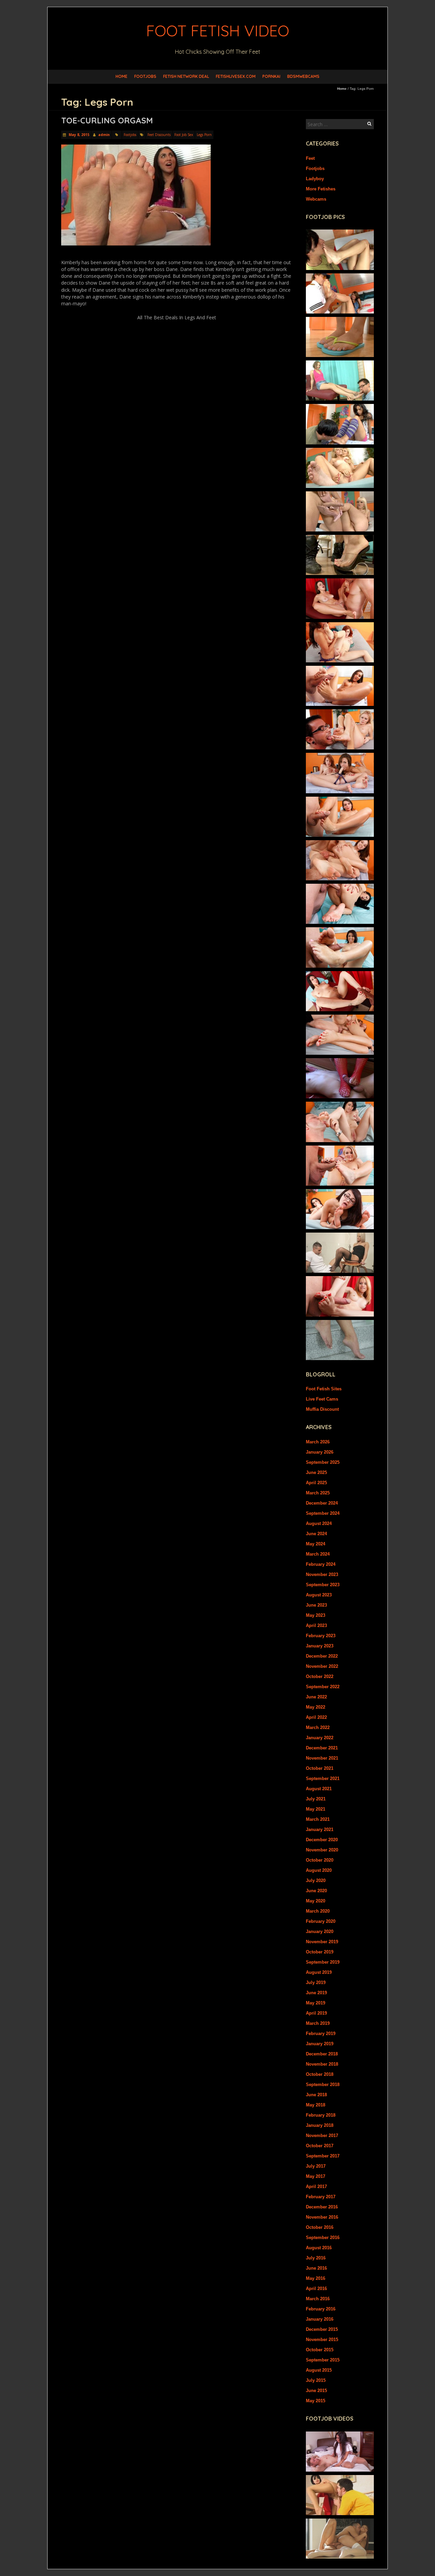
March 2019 (318, 2023)
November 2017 (322, 2136)
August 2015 (319, 2370)
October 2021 (320, 1768)
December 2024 (322, 1503)
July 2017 (316, 2166)
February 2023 (321, 1636)
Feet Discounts (159, 135)
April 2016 (316, 2289)
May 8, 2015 (79, 135)
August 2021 (319, 1789)
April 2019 (316, 2013)
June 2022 (316, 1697)
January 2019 (320, 2044)
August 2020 (319, 1870)
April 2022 (316, 1717)
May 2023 (316, 1615)
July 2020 (316, 1880)
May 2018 (316, 2105)
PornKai (271, 76)
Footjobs (145, 76)
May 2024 (316, 1544)
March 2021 (318, 1819)
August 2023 (319, 1595)
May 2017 (316, 2176)
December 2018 (322, 2054)
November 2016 (322, 2217)
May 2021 (316, 1809)
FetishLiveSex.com (236, 76)
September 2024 (323, 1513)
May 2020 (316, 1901)
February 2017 (321, 2197)
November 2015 (322, 2340)
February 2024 (321, 1564)
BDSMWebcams (303, 76)
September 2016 (323, 2238)
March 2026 (318, 1442)
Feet (310, 158)
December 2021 (322, 1748)
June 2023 (316, 1605)
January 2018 (320, 2125)
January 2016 (320, 2319)
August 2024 (319, 1523)
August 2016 (319, 2248)
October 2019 (320, 1952)
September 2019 (323, 1962)
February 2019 (321, 2033)
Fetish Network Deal (186, 76)
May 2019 (316, 2003)
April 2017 (316, 2187)
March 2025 (318, 1493)
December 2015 (322, 2329)
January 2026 (320, 1452)
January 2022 (320, 1738)
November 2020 (322, 1850)
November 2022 (322, 1666)
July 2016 (316, 2258)
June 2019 (316, 1993)
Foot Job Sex (184, 135)
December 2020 (322, 1840)
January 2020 (320, 1931)
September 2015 (323, 2360)
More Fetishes (321, 189)
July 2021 (316, 1799)
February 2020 (321, 1921)
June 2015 (316, 2391)
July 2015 (316, 2380)
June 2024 (316, 1534)
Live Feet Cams (322, 1399)
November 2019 (322, 1942)
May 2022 (316, 1707)
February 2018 (321, 2115)
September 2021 (323, 1778)
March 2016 (318, 2299)
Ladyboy (315, 179)
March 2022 (318, 1727)
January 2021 (320, 1829)
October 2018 (320, 2074)
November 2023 (322, 1574)
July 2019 (316, 1982)
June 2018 (316, 2095)
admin (104, 135)
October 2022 (320, 1676)
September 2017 (323, 2156)
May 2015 (316, 2401)
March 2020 (318, 1911)
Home (121, 76)
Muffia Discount (322, 1409)
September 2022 (323, 1687)
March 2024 (318, 1554)
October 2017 (320, 2146)
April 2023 (316, 1625)
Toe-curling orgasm (107, 120)
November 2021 (322, 1758)
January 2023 (320, 1646)
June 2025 (316, 1472)
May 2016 (316, 2278)
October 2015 (320, 2350)
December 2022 (322, 1656)
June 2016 (316, 2268)
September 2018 (323, 2084)
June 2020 (316, 1891)
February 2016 (321, 2309)
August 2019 (319, 1972)
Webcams (316, 199)
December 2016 (322, 2207)
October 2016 (320, 2227)
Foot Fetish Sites (324, 1389)
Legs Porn (204, 135)
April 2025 (316, 1483)
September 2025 (323, 1462)
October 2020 (320, 1860)
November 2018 (322, 2064)
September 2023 (323, 1585)
